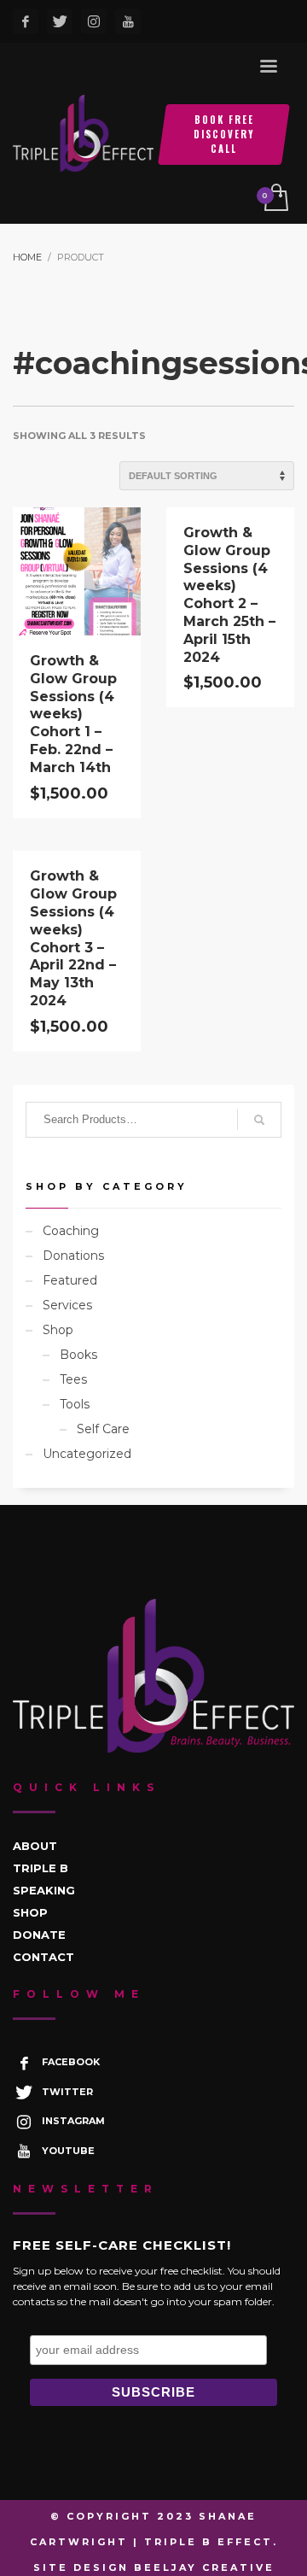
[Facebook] (26, 21)
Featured (70, 1280)
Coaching (71, 1231)
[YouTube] (128, 21)
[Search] (259, 1120)
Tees (73, 1379)
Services (67, 1305)
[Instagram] (94, 21)
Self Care (103, 1429)
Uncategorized (87, 1454)
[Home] (153, 1676)
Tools (75, 1404)
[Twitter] (60, 21)
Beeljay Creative (204, 2567)
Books (78, 1355)
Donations (73, 1256)
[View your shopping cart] (275, 199)
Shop (58, 1330)
